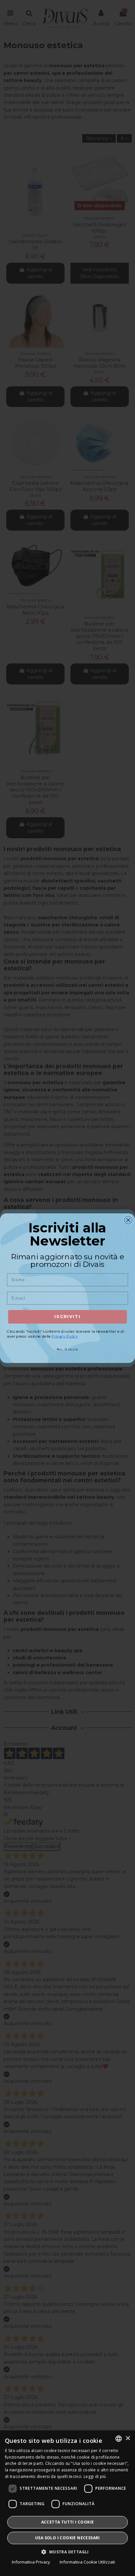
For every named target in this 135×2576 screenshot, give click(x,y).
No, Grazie (67, 1349)
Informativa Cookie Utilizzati (87, 2562)
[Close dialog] (128, 1220)
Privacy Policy (65, 1336)
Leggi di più (95, 2476)
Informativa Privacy (31, 2562)
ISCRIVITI (67, 1317)
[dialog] (67, 2503)
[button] (67, 2552)
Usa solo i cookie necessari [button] (67, 2538)
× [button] (128, 2438)
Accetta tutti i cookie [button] (68, 2522)
